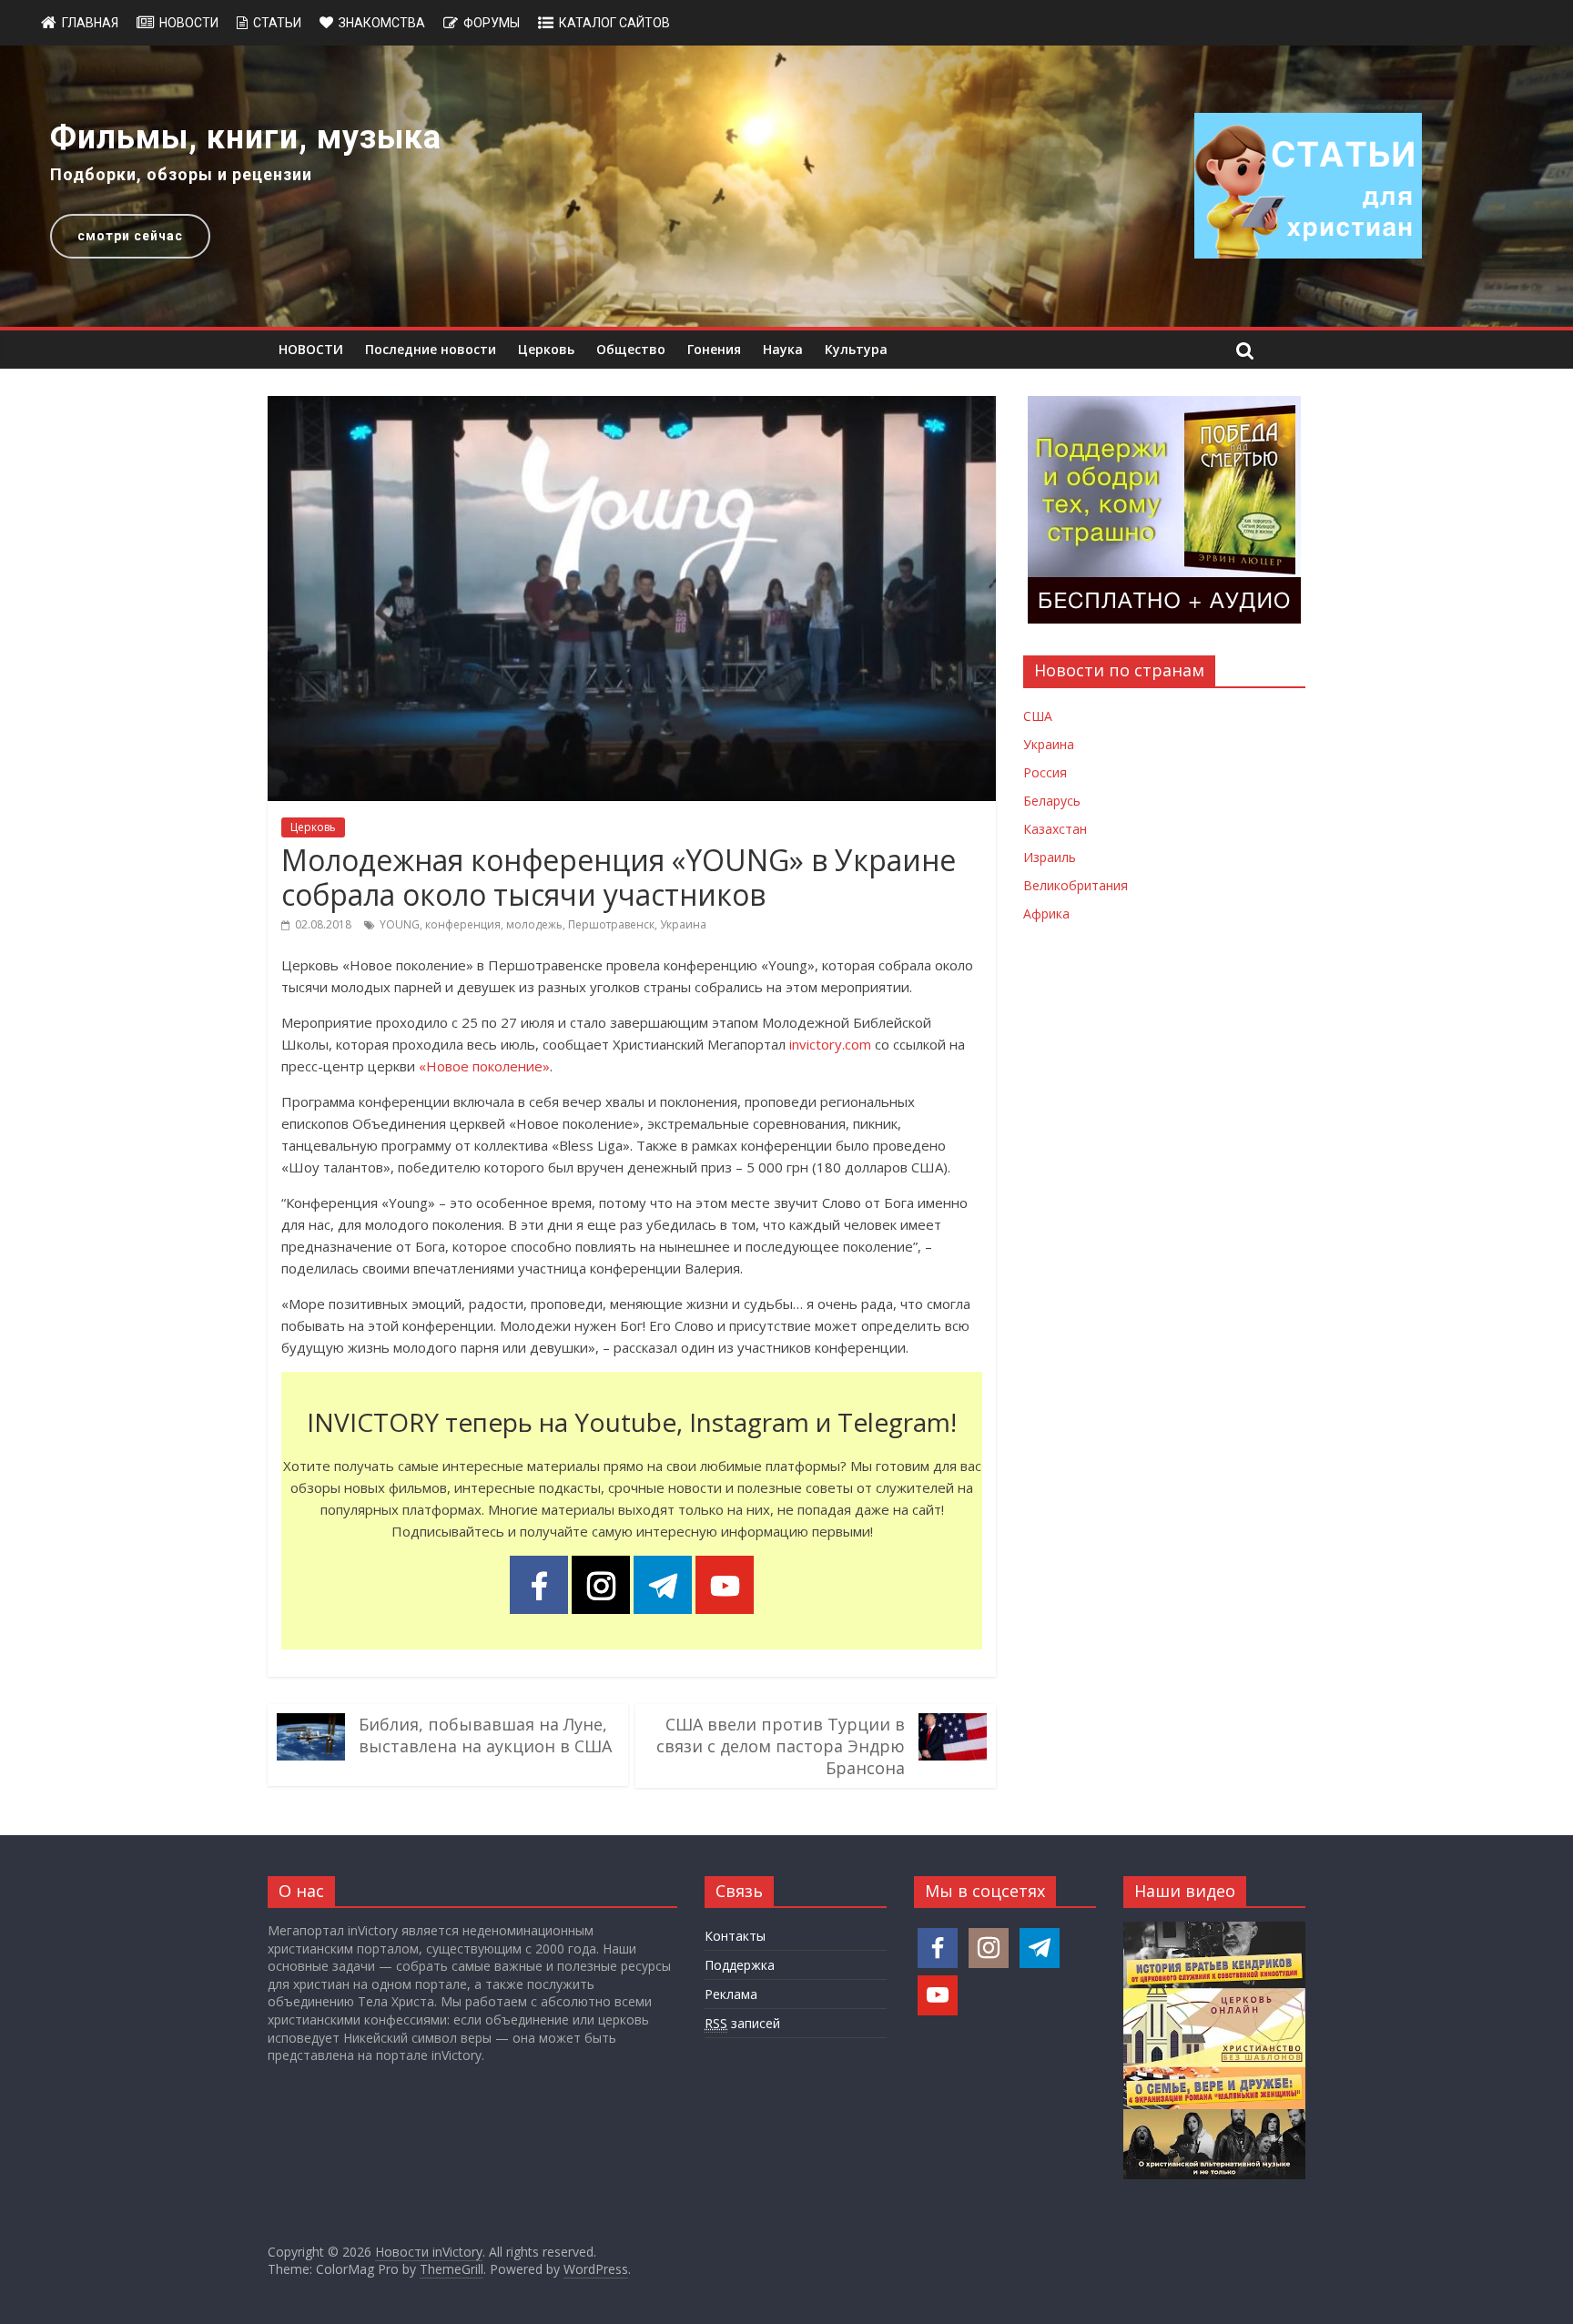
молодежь (534, 924)
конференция (463, 924)
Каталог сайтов (614, 23)
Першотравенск (611, 924)
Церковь (546, 349)
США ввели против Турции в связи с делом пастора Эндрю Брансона (781, 1746)
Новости (189, 23)
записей (742, 2023)
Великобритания (1076, 885)
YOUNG (400, 924)
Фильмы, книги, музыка (246, 137)
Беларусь (1052, 801)
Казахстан (1055, 829)
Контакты (735, 1936)
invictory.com (830, 1044)
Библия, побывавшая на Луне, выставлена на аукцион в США (485, 1735)
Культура (856, 349)
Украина (683, 924)
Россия (1045, 772)
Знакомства (382, 23)
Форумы (492, 23)
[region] (786, 186)
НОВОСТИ (311, 349)
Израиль (1050, 857)
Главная (90, 23)
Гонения (714, 349)
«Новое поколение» (484, 1066)
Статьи (277, 23)
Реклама (731, 1994)
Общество (631, 349)
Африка (1046, 913)
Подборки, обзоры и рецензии (181, 174)
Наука (783, 349)
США (1038, 716)
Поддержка (740, 1965)
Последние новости (431, 349)
